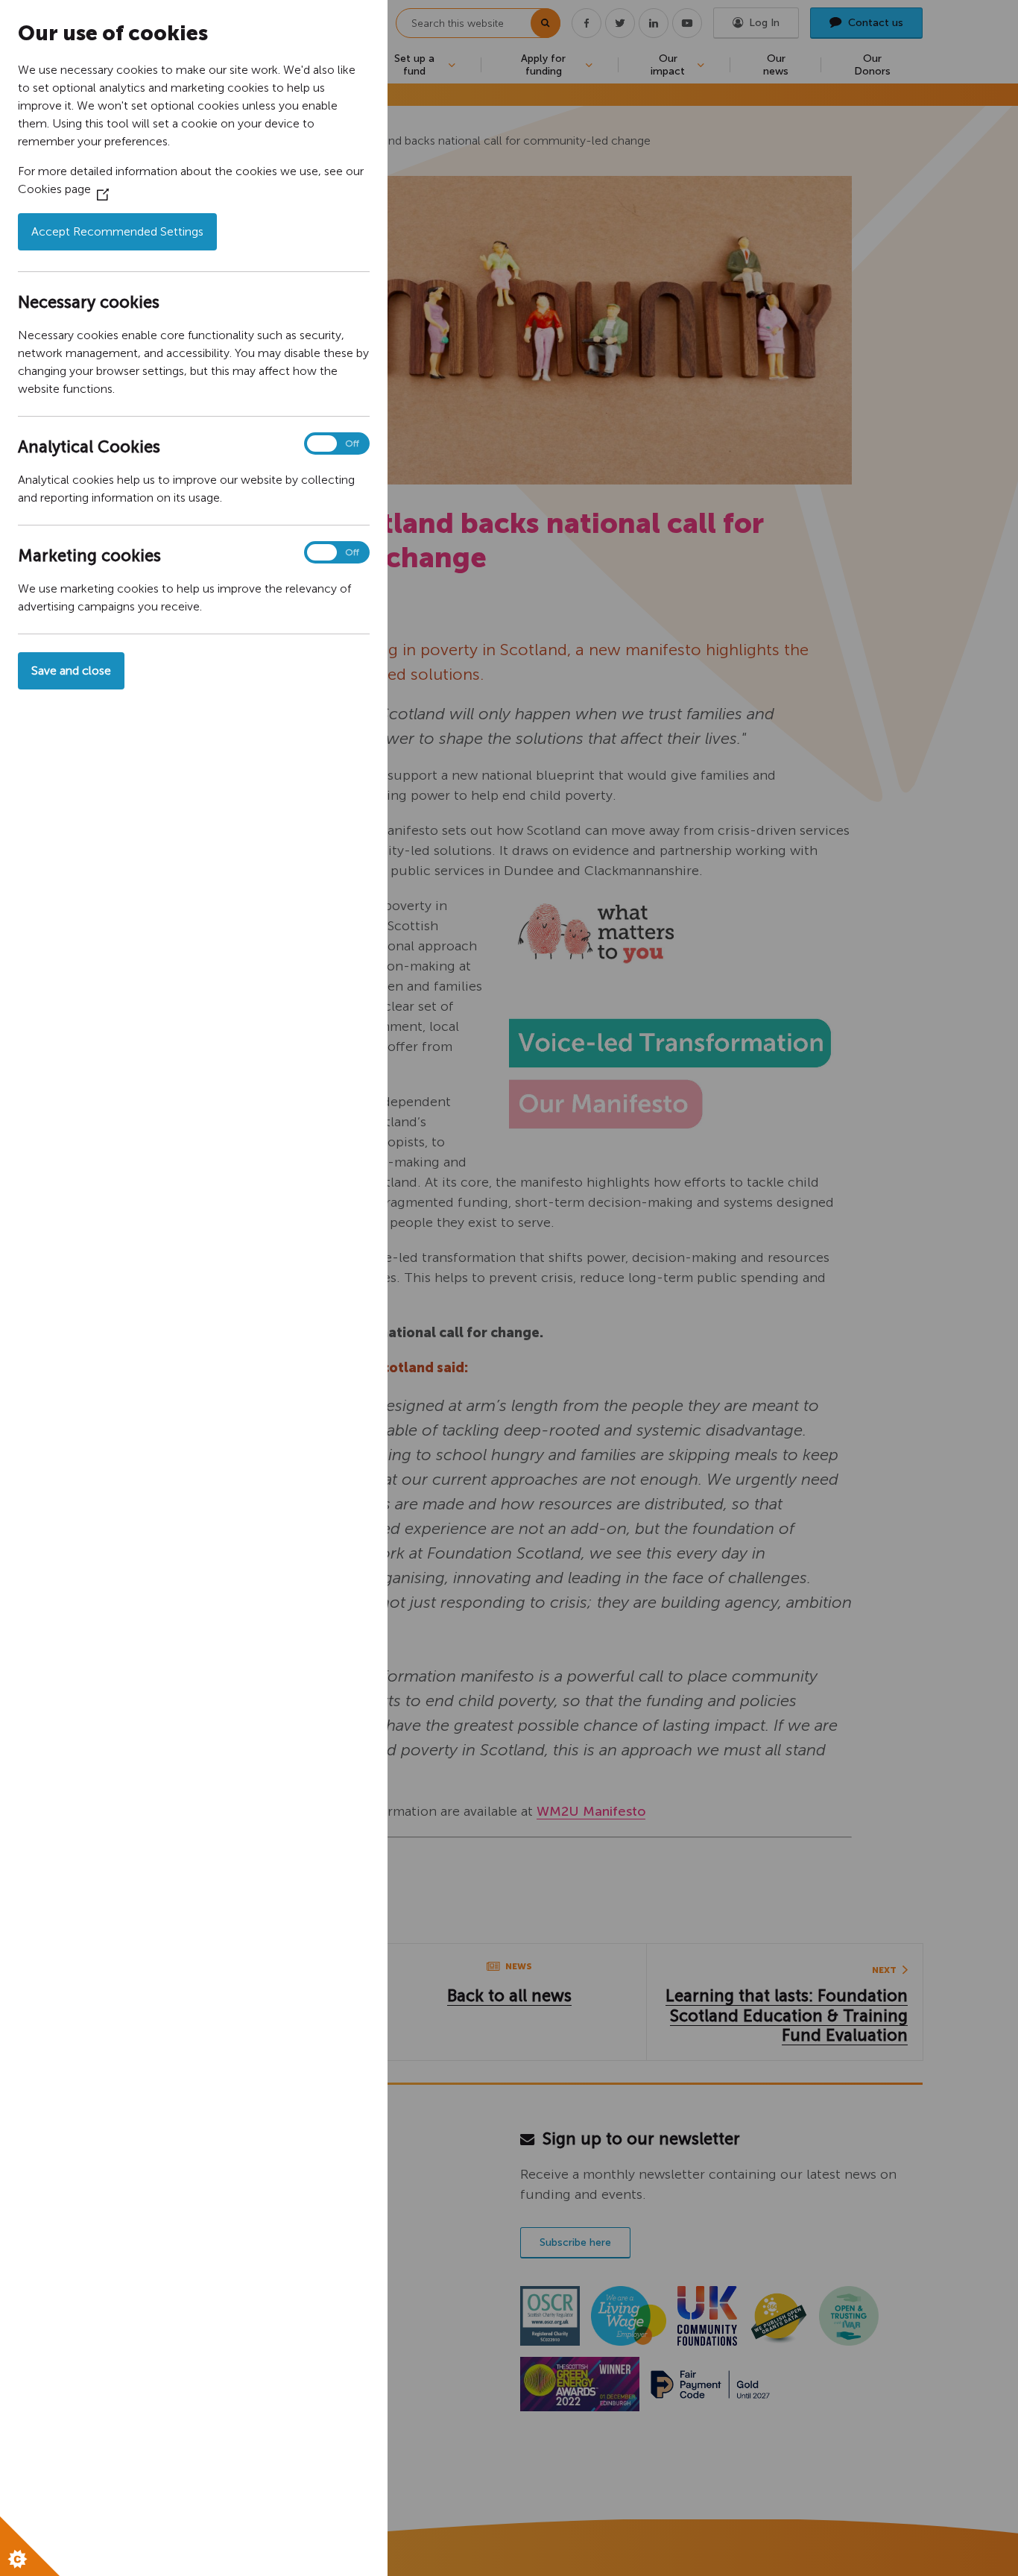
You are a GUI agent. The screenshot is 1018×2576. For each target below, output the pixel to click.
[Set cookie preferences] (30, 2546)
